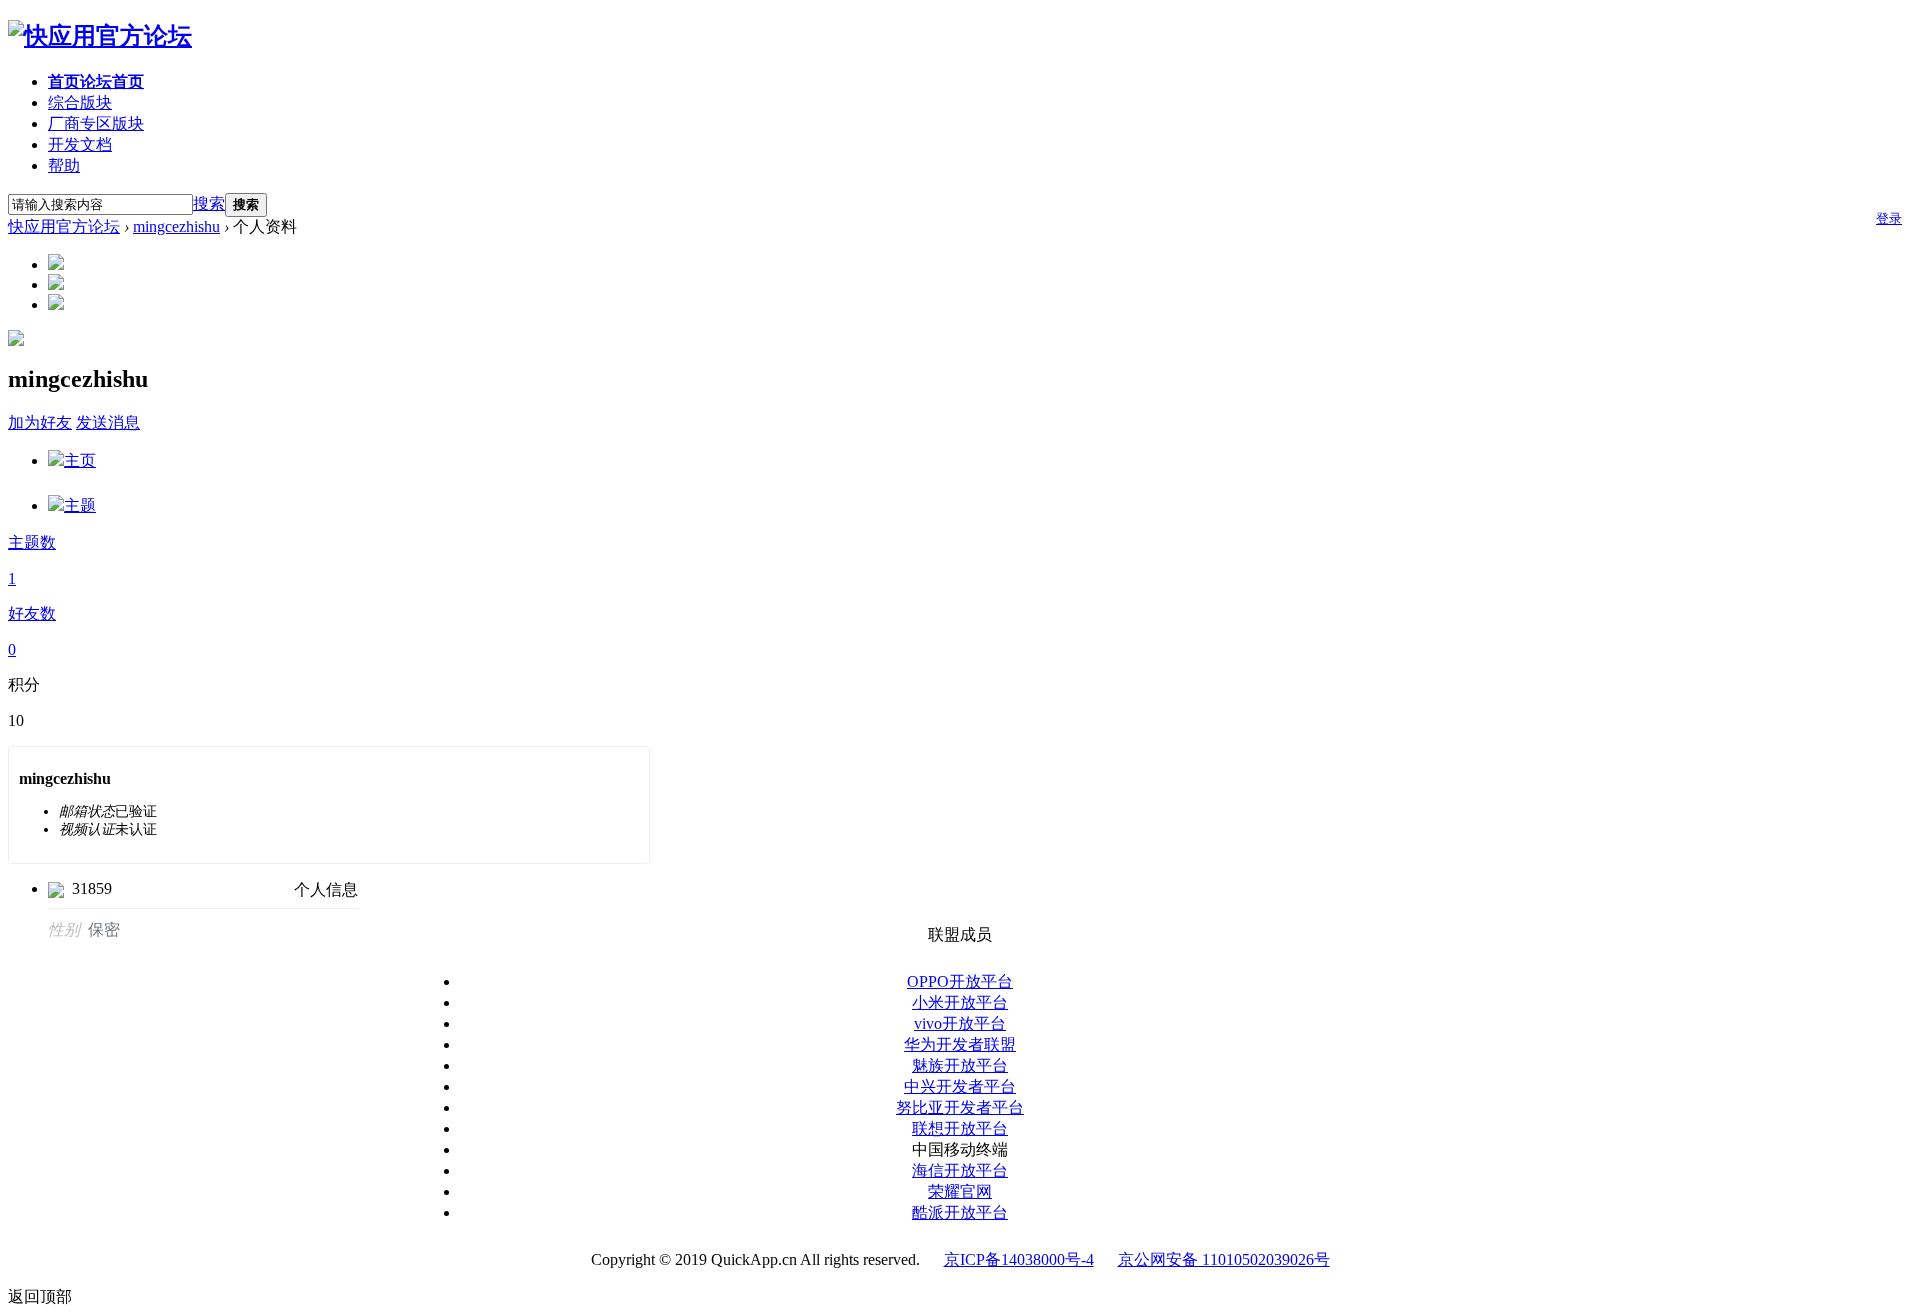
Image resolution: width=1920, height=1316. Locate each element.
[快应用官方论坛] (100, 36)
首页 (96, 81)
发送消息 (108, 422)
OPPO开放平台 (960, 981)
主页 (80, 460)
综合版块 (80, 102)
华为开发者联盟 (960, 1044)
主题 (80, 505)
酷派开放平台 (960, 1212)
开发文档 (80, 144)
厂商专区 (96, 123)
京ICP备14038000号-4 (1019, 1259)
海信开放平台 (960, 1170)
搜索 (209, 203)
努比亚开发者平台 (960, 1107)
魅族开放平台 (960, 1065)
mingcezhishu (176, 226)
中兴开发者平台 (960, 1086)
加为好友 (40, 422)
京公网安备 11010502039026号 (1224, 1259)
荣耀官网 (960, 1191)
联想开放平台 (960, 1128)
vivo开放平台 (960, 1023)
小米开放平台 (960, 1002)
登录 (1889, 218)
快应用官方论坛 (64, 226)
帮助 (64, 165)
